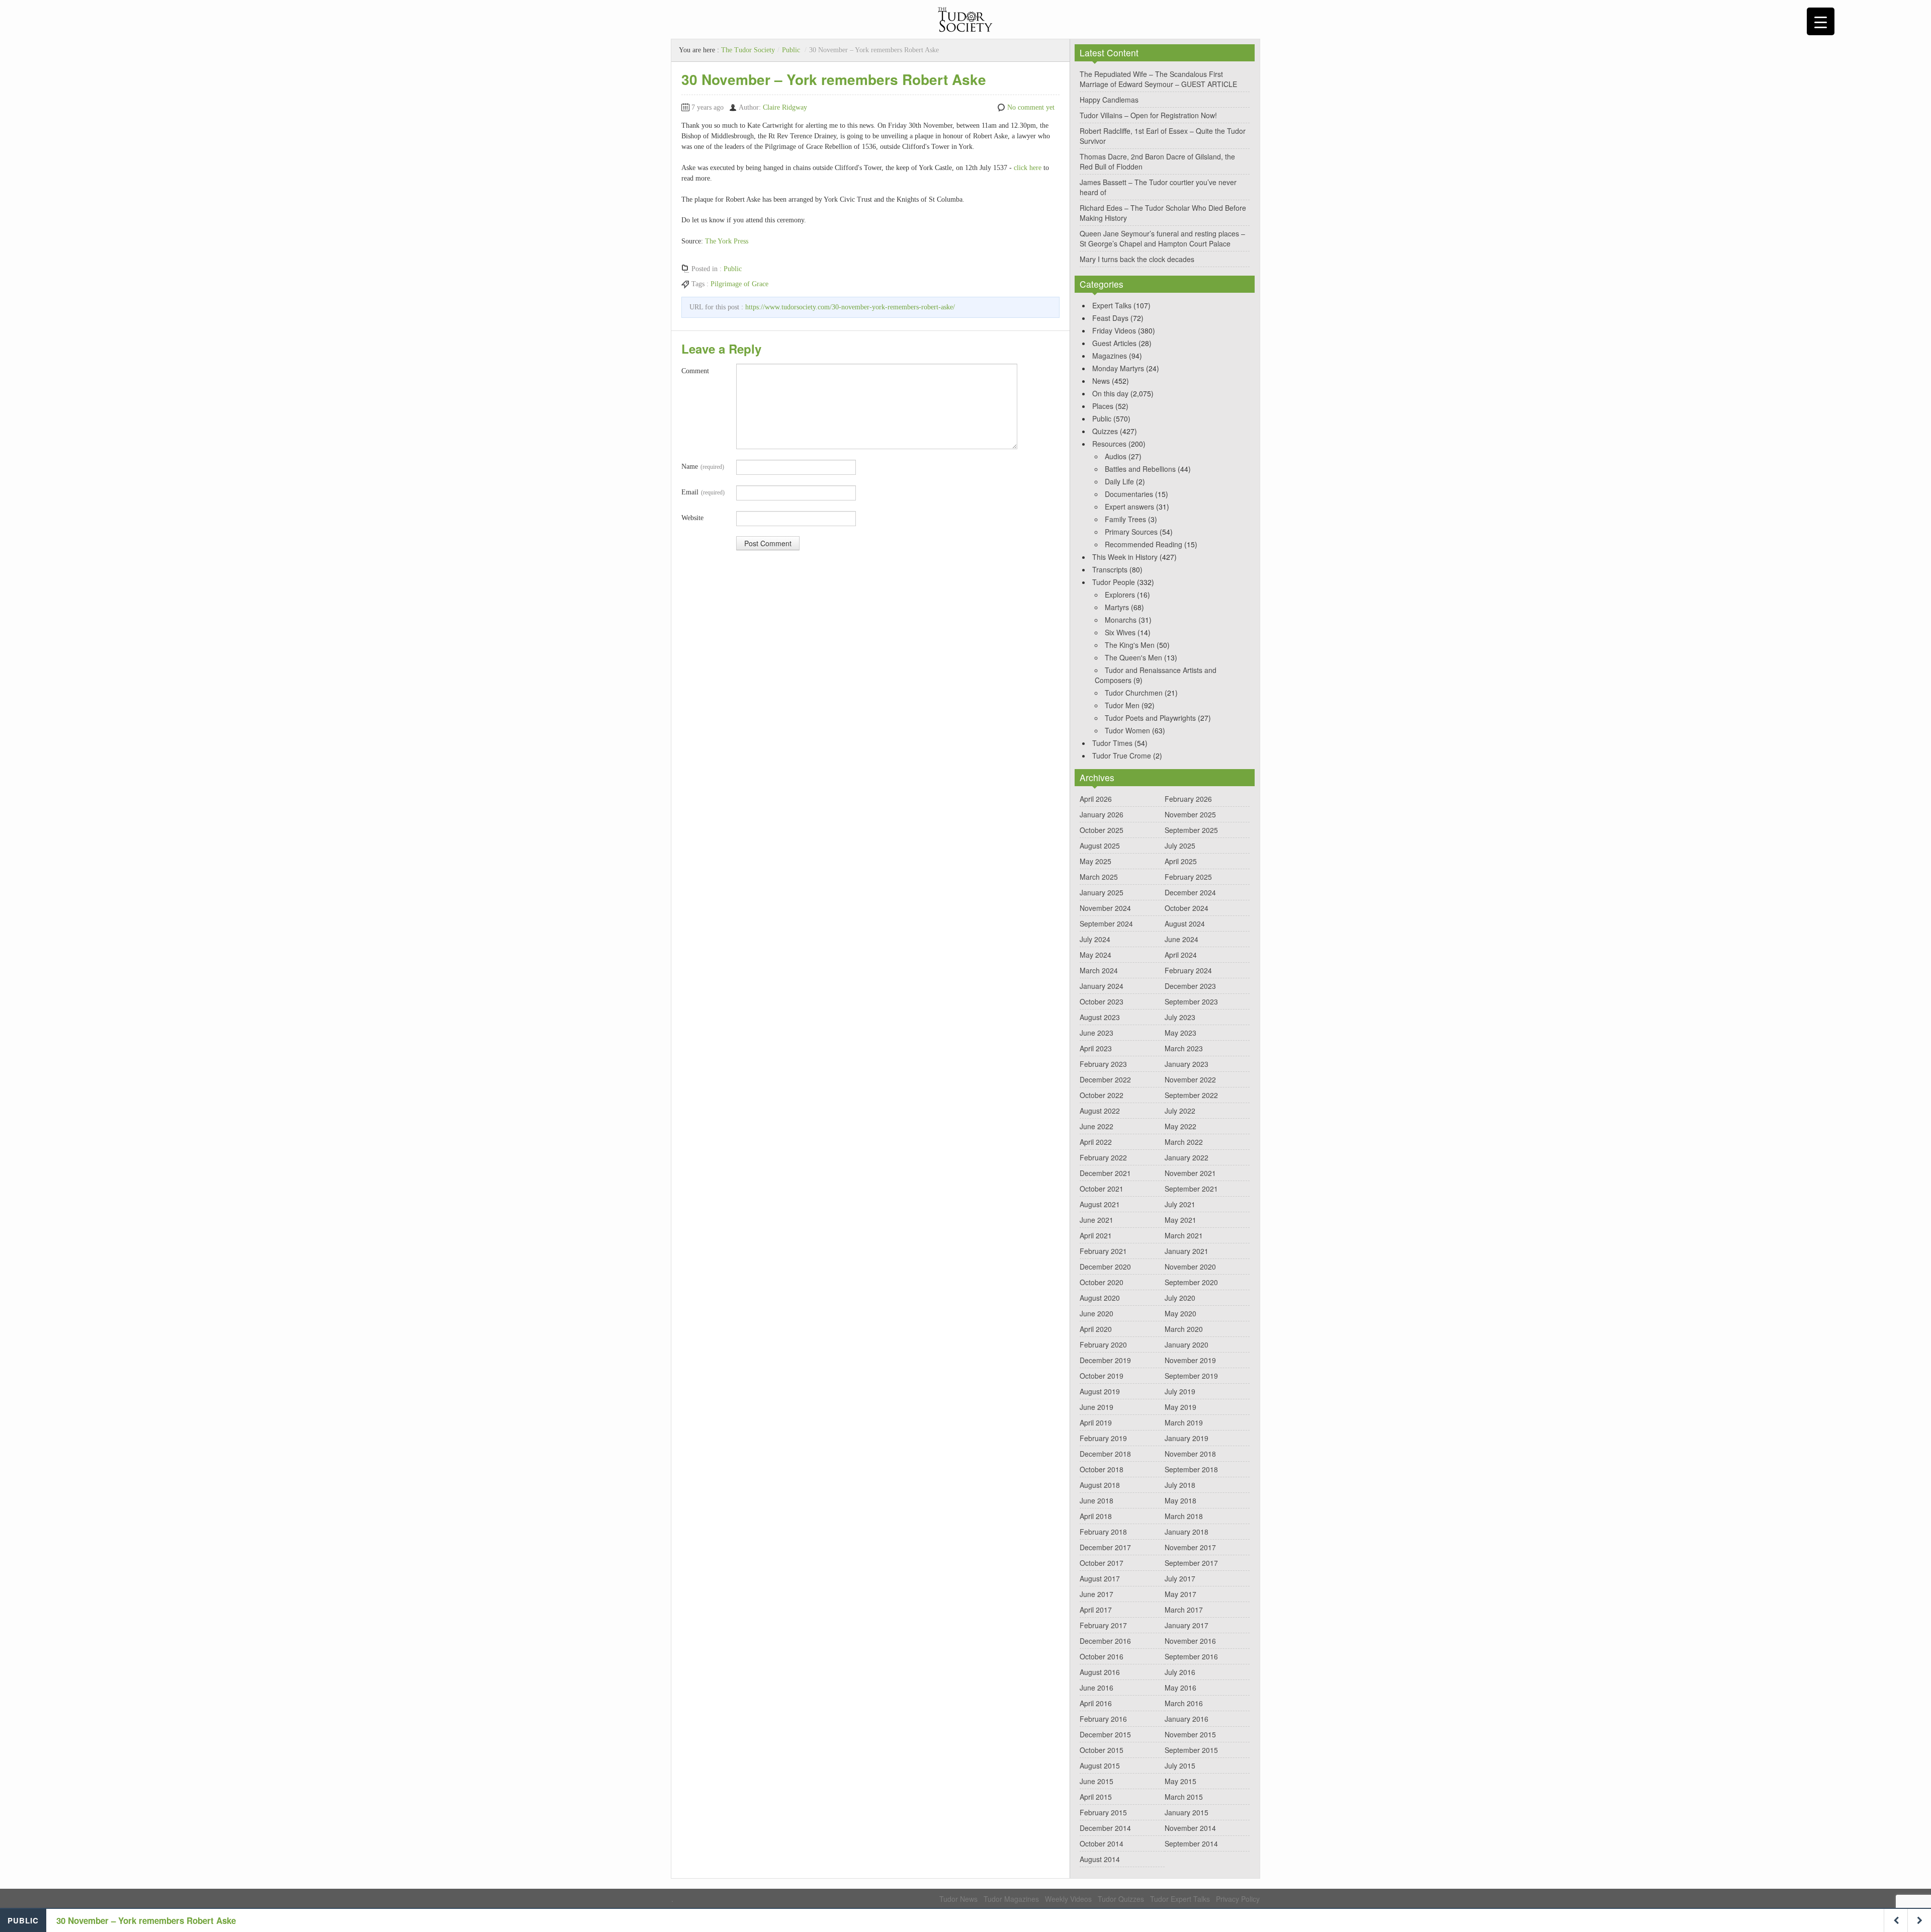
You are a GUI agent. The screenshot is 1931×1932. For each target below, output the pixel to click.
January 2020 (1187, 1345)
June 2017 (1096, 1594)
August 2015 (1100, 1766)
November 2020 (1190, 1267)
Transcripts (1110, 569)
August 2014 (1100, 1859)
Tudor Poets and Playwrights (1150, 718)
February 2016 (1103, 1719)
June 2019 (1096, 1407)
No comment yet (1031, 107)
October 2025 (1102, 830)
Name (703, 467)
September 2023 (1191, 1001)
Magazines (1110, 356)
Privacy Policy (1238, 1899)
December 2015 (1105, 1734)
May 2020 (1180, 1313)
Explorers (1120, 595)
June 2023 (1096, 1033)
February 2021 (1103, 1251)
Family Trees (1125, 519)
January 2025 (1102, 892)
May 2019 (1180, 1407)
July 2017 (1180, 1578)
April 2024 (1181, 955)
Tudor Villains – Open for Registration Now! (1148, 115)
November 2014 (1190, 1828)
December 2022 (1105, 1079)
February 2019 (1103, 1438)
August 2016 (1100, 1672)
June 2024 (1181, 939)
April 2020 (1096, 1329)
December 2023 (1190, 986)
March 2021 (1184, 1235)
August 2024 (1185, 923)
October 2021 (1102, 1189)
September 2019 (1191, 1376)
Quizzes (1105, 431)
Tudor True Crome (1122, 755)
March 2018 (1184, 1516)
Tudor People (1114, 582)
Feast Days (1110, 318)
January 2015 (1187, 1812)
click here (1028, 168)
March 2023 (1184, 1048)
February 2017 (1103, 1625)
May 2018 (1180, 1500)
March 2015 (1184, 1797)
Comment (695, 371)
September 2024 (1106, 923)
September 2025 (1191, 830)
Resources (1109, 444)
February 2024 (1188, 970)
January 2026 (1102, 814)
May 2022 (1180, 1126)
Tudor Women (1127, 730)
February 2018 (1103, 1532)
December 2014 (1105, 1828)
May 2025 (1095, 861)
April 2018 (1096, 1516)
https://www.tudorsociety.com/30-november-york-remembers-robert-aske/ (850, 307)
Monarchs (1121, 620)
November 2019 (1190, 1360)
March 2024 (1099, 970)
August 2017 (1100, 1578)
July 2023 (1180, 1017)
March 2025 (1099, 877)
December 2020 (1105, 1267)
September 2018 (1191, 1469)
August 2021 (1100, 1204)
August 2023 (1100, 1017)
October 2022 (1102, 1095)
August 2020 (1100, 1298)
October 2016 (1102, 1656)
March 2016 (1184, 1703)
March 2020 (1184, 1329)
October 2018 (1102, 1469)
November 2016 (1190, 1641)
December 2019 (1105, 1360)
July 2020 (1180, 1298)
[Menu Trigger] (1821, 21)
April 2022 (1096, 1142)
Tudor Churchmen (1134, 693)
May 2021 (1180, 1220)
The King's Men (1130, 645)
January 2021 (1187, 1251)
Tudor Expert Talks (1180, 1899)
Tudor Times (1112, 743)
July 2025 (1180, 846)
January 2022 (1187, 1157)
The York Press (727, 241)
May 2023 (1180, 1033)
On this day (1110, 393)
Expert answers (1129, 507)
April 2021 (1096, 1235)
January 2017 (1187, 1625)
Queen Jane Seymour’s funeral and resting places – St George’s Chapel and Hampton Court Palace (1162, 238)
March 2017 (1184, 1610)
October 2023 (1102, 1001)
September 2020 (1191, 1282)
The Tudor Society (748, 50)
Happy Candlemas (1109, 100)
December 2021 (1105, 1173)
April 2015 (1096, 1797)
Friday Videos (1114, 330)
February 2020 (1103, 1345)
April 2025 (1181, 861)
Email (703, 492)
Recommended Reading (1144, 544)
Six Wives (1120, 632)
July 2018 (1180, 1485)
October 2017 (1102, 1563)
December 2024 (1190, 892)
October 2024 (1187, 908)
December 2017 (1105, 1547)
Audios (1116, 456)
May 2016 (1180, 1688)
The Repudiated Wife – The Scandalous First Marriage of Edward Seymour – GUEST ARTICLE (1158, 79)
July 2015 (1180, 1766)
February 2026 (1188, 799)
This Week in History (1125, 557)
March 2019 (1184, 1422)
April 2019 (1096, 1422)
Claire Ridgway (785, 107)
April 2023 (1096, 1048)
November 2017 (1190, 1547)
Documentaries (1129, 494)
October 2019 (1102, 1376)
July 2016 (1180, 1672)
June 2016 (1096, 1688)
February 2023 (1103, 1064)
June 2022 (1096, 1126)
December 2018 (1105, 1454)
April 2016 (1096, 1703)
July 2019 (1180, 1391)
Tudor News (958, 1899)
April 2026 (1096, 799)
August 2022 (1100, 1111)
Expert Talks (1112, 305)
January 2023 (1187, 1064)
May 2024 (1095, 955)
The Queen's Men (1133, 657)
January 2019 (1187, 1438)
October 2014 (1102, 1843)
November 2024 (1105, 908)
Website (692, 518)
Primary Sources (1131, 532)
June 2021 (1096, 1220)
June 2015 (1096, 1781)
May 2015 (1180, 1781)
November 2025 (1190, 814)
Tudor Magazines (1011, 1899)
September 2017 (1191, 1563)
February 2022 (1103, 1157)
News (1101, 381)
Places (1103, 406)
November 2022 (1190, 1079)
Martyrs (1117, 607)
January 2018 (1187, 1532)
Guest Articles (1114, 343)
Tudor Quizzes (1121, 1899)
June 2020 (1096, 1313)
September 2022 (1191, 1095)
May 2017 (1180, 1594)
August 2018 (1100, 1485)
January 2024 (1102, 986)
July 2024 (1095, 939)
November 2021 (1190, 1173)
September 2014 (1191, 1843)
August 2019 (1100, 1391)
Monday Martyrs (1118, 368)
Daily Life (1119, 481)
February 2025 (1188, 877)
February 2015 (1103, 1812)
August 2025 (1100, 846)
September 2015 (1191, 1750)
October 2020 (1102, 1282)
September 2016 (1191, 1656)
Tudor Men (1122, 705)
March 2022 (1184, 1142)
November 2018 (1190, 1454)
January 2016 (1187, 1719)
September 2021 (1191, 1189)
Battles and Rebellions (1140, 469)
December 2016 (1105, 1641)
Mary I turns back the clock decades (1137, 259)
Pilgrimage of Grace (739, 284)
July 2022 (1180, 1111)
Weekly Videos (1068, 1899)
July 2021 (1180, 1204)
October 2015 (1102, 1750)
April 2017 (1096, 1610)
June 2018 (1096, 1500)
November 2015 (1190, 1734)
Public (791, 50)
